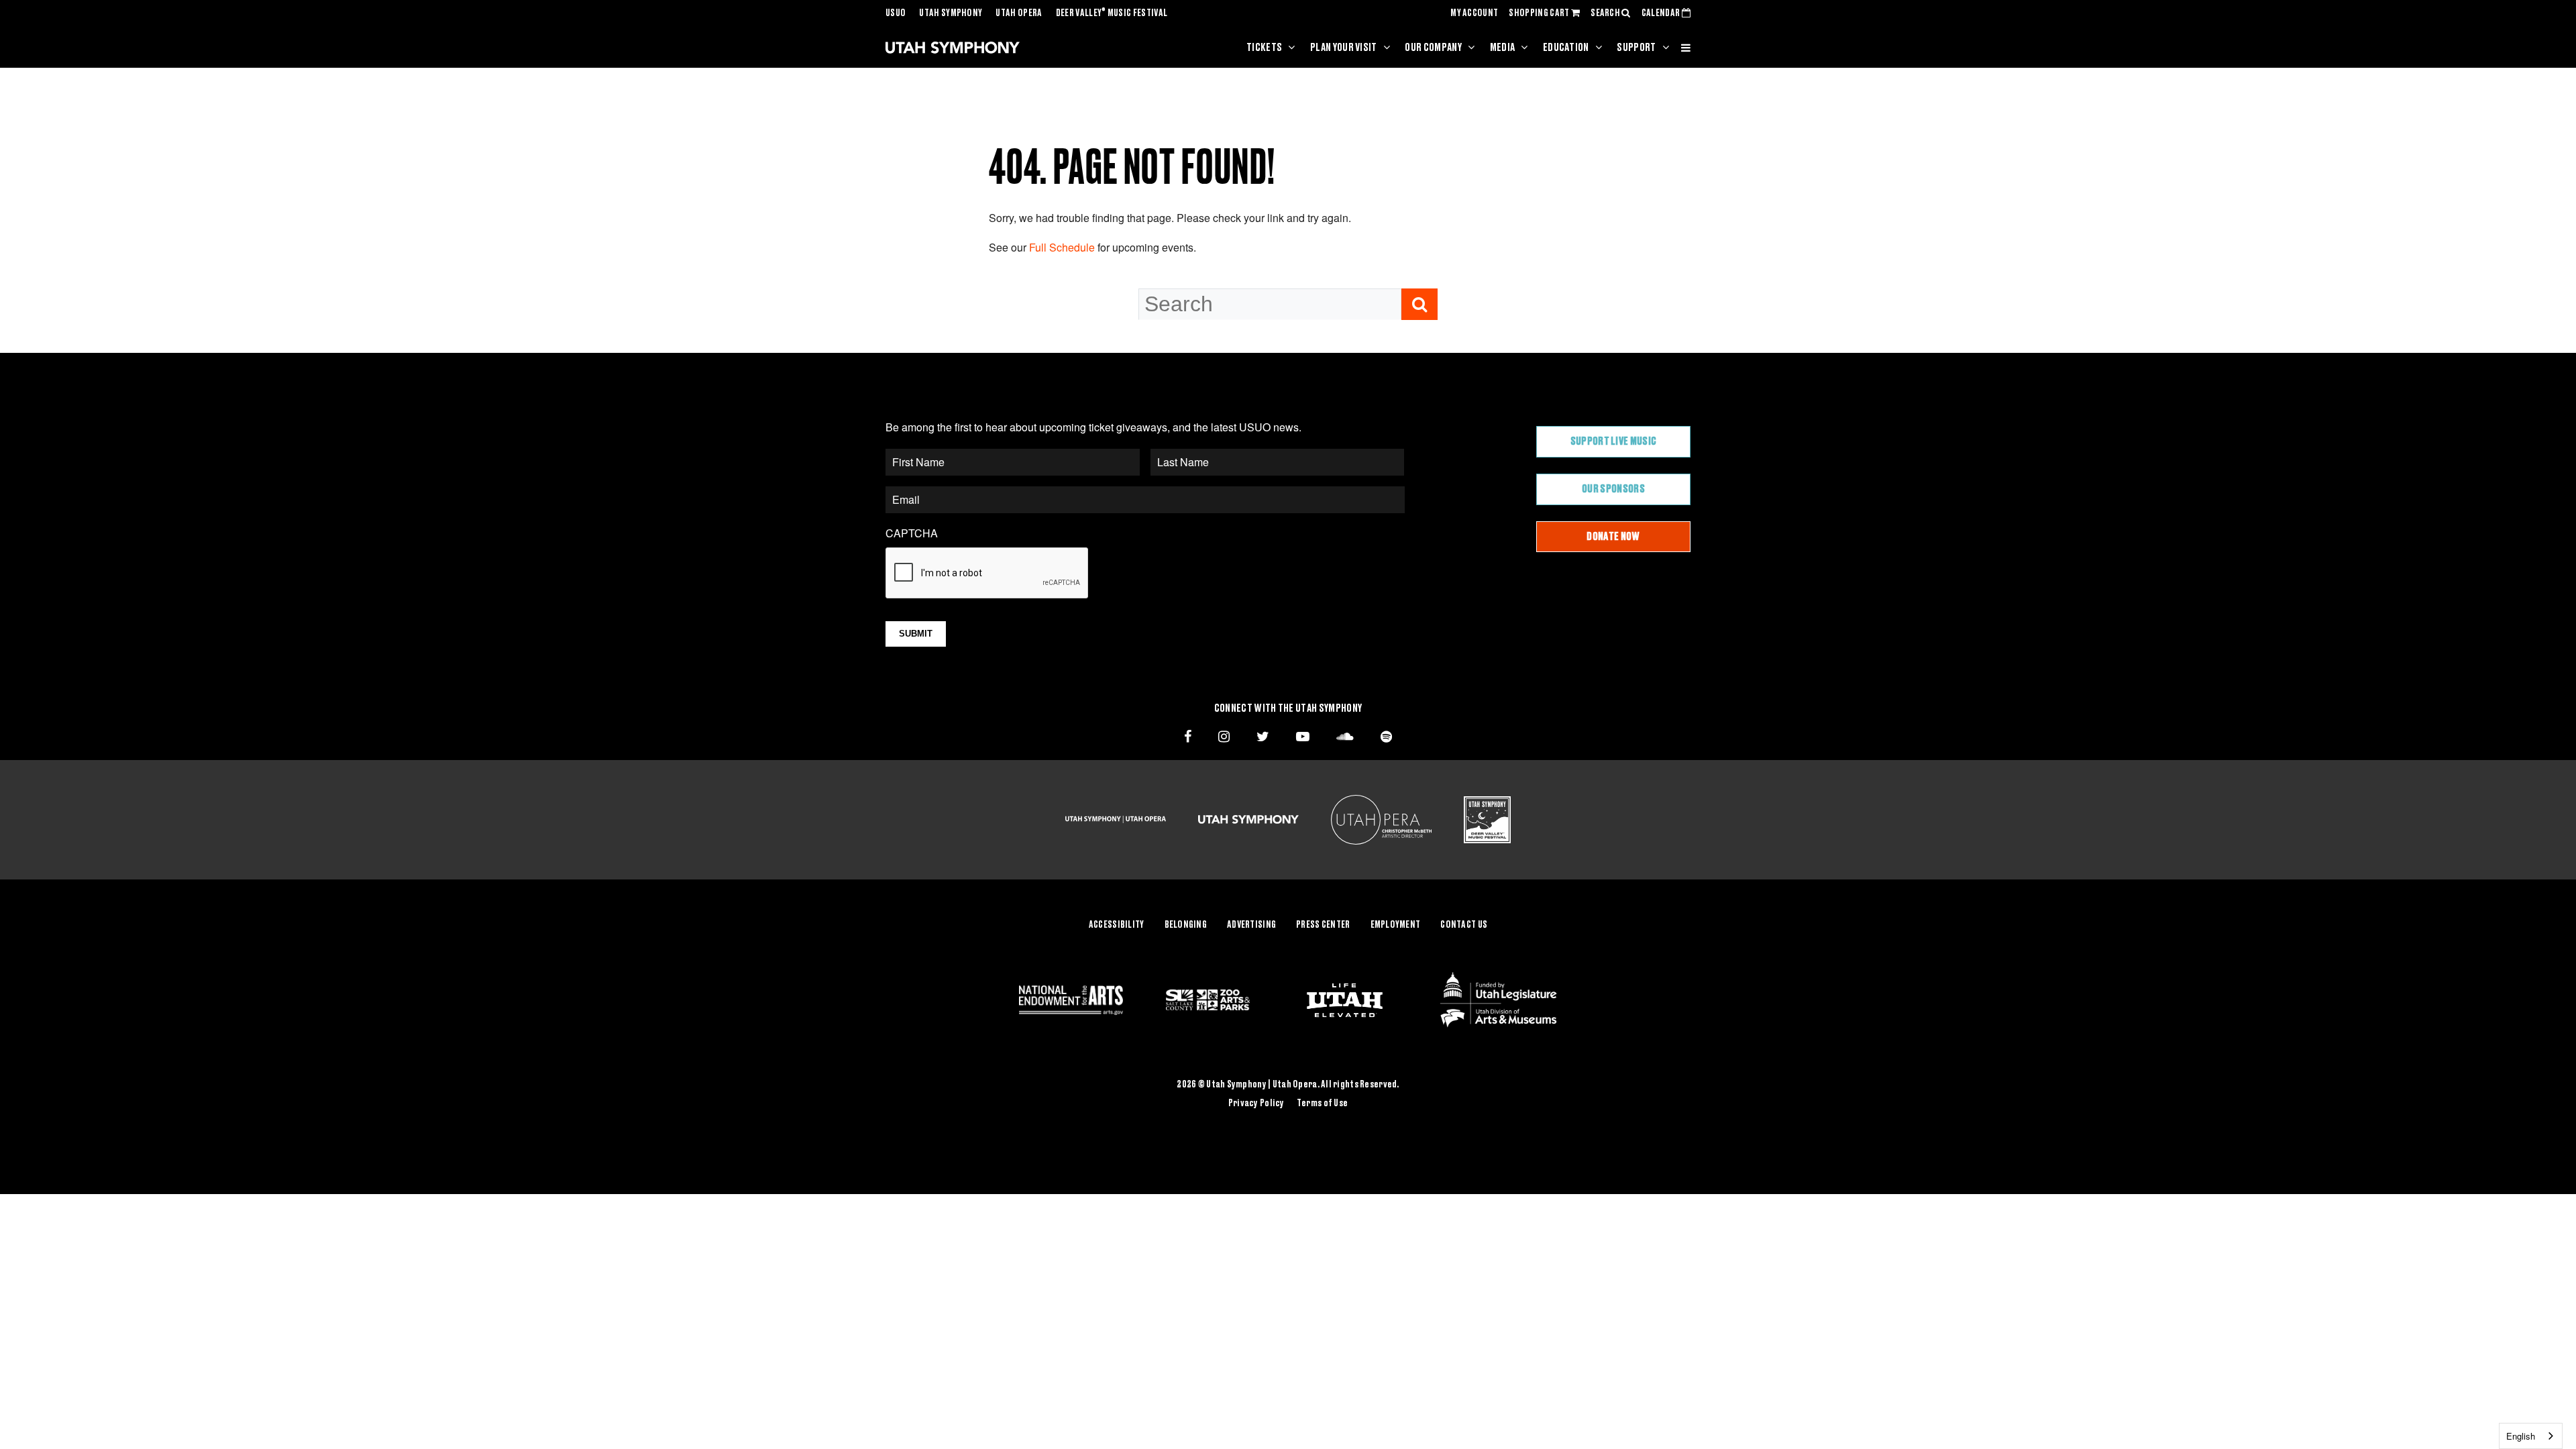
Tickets (1264, 48)
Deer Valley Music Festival (1112, 13)
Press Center (1323, 925)
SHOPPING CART (1540, 13)
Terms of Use (1322, 1104)
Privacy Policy (1256, 1104)
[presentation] (987, 574)
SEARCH (1606, 13)
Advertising (1251, 925)
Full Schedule (1062, 247)
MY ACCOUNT (1474, 13)
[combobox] (2531, 1436)
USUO (896, 13)
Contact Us (1464, 925)
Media (1503, 48)
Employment (1396, 925)
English (2521, 1436)
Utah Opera (1019, 13)
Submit (916, 634)
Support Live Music (1614, 441)
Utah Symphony (951, 13)
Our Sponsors (1613, 489)
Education (1566, 48)
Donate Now (1613, 537)
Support (1636, 48)
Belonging (1186, 925)
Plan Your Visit (1344, 48)
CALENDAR (1662, 13)
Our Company (1433, 48)
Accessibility (1117, 925)
